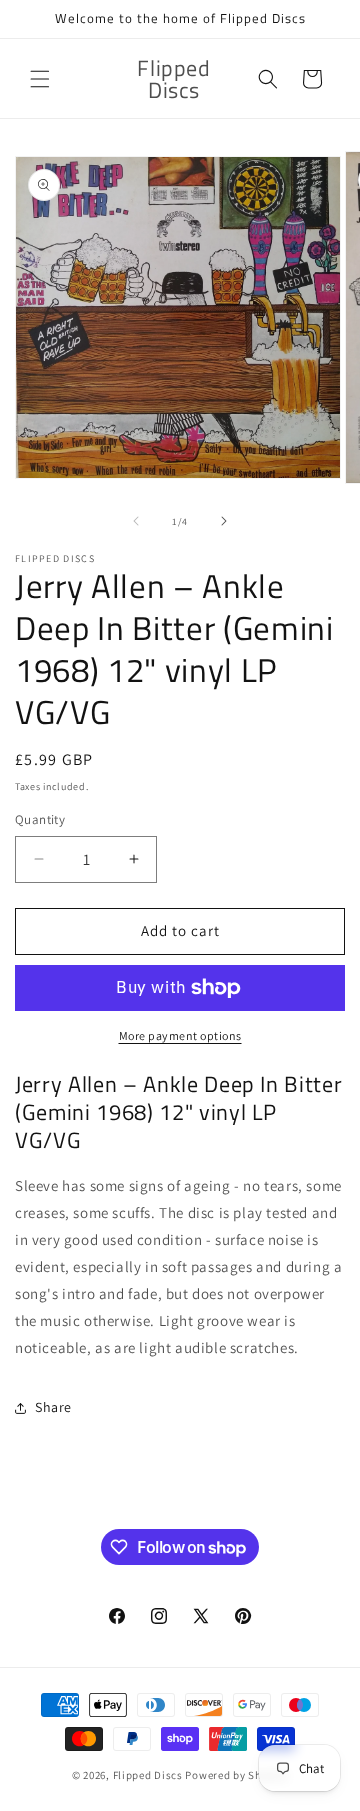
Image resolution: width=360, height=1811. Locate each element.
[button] (40, 79)
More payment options (180, 1035)
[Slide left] (136, 521)
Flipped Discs (148, 1775)
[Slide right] (224, 521)
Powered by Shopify (236, 1775)
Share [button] (53, 1407)
